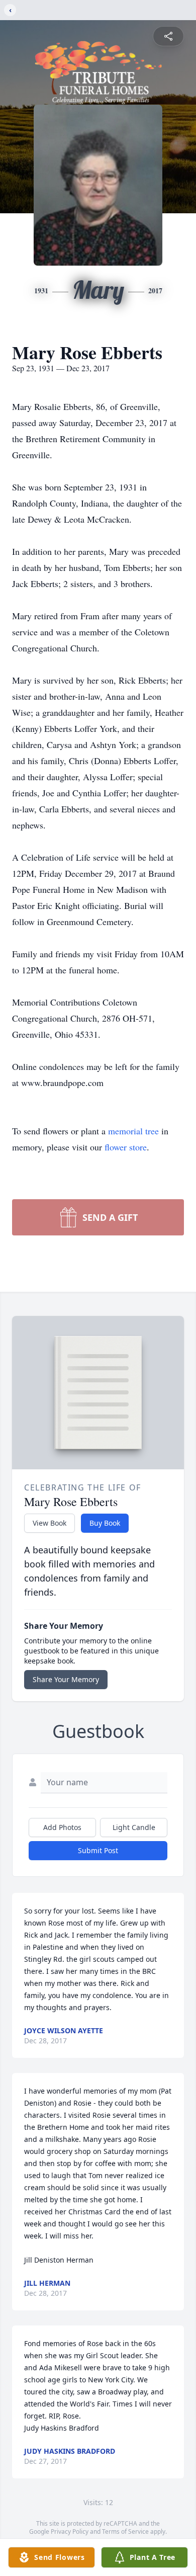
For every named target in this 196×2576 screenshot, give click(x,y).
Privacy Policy (70, 2531)
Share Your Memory (66, 1679)
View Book (50, 1523)
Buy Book (105, 1523)
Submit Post (98, 1850)
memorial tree (133, 1131)
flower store (126, 1147)
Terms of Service (125, 2531)
